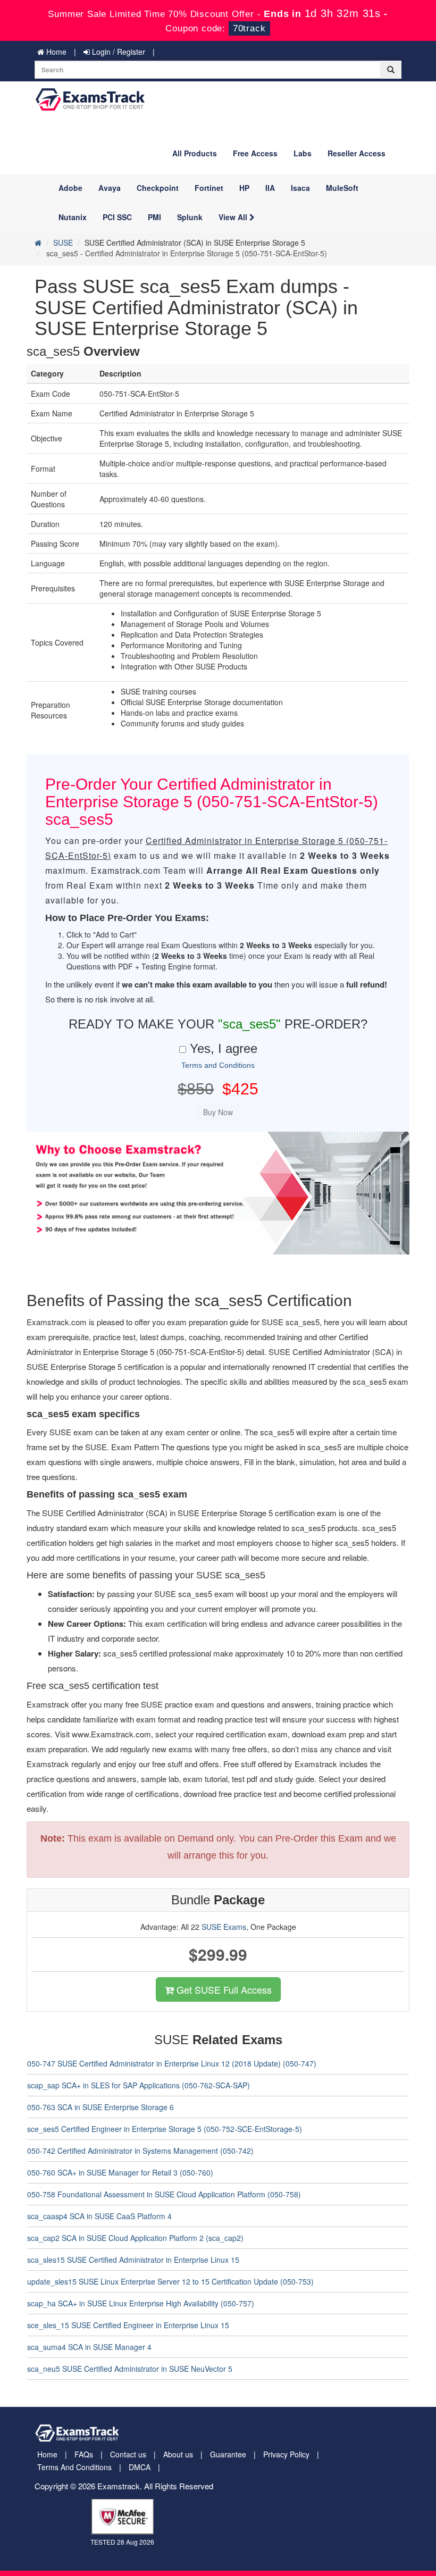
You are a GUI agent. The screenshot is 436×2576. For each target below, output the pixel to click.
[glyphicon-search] (391, 70)
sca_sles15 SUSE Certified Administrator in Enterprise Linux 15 (133, 2260)
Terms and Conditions (218, 1065)
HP (244, 188)
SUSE (63, 242)
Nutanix (73, 217)
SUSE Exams (224, 1927)
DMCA (140, 2467)
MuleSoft (342, 188)
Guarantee (228, 2454)
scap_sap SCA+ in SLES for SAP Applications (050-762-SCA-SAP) (139, 2085)
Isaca (300, 188)
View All (234, 217)
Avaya (110, 188)
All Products (195, 153)
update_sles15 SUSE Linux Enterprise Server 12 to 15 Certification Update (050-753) (170, 2281)
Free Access (255, 153)
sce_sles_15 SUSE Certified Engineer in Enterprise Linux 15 (128, 2325)
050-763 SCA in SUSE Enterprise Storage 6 (100, 2107)
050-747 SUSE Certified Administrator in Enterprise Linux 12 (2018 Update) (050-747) (172, 2063)
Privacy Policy (286, 2454)
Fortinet (209, 188)
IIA (270, 188)
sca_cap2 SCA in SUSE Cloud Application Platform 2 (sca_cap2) (135, 2238)
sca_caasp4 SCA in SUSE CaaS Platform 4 (99, 2216)
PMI (154, 217)
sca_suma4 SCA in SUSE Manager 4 (89, 2347)
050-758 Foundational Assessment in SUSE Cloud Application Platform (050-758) (164, 2194)
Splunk (190, 217)
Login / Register (118, 52)
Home (55, 52)
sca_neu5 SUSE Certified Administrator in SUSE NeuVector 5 (130, 2369)
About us (178, 2454)
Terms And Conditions (74, 2467)
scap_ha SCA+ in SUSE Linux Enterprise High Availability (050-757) (141, 2303)
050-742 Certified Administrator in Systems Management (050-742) (140, 2151)
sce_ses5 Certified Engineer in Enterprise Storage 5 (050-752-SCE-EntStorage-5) (165, 2129)
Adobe (70, 188)
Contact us (128, 2454)
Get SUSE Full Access (223, 1989)
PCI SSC (117, 217)
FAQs (84, 2454)
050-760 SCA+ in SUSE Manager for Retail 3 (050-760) (120, 2172)
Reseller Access (357, 153)
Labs (303, 153)
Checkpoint (158, 188)
